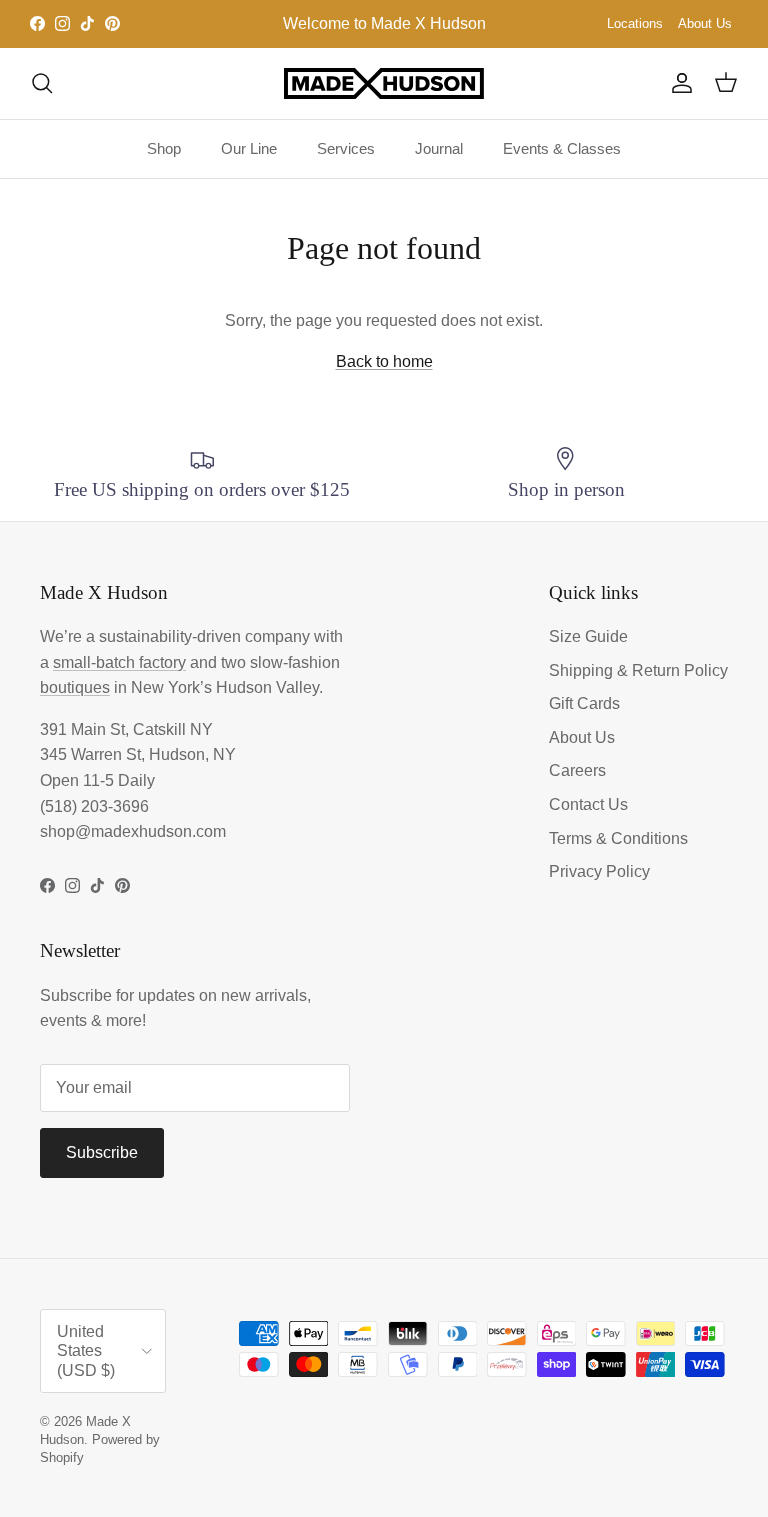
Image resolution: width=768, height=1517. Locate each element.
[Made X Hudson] (384, 83)
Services (346, 148)
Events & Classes (562, 148)
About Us (705, 23)
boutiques (75, 687)
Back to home (384, 361)
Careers (577, 770)
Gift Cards (584, 703)
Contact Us (588, 804)
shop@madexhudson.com (133, 831)
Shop (164, 148)
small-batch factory (119, 662)
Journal (439, 148)
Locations (635, 23)
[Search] (42, 83)
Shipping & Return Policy (638, 670)
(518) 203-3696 (94, 806)
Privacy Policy (599, 871)
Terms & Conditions (618, 838)
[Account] (678, 83)
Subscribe (102, 1152)
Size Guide (588, 636)
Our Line (249, 148)
